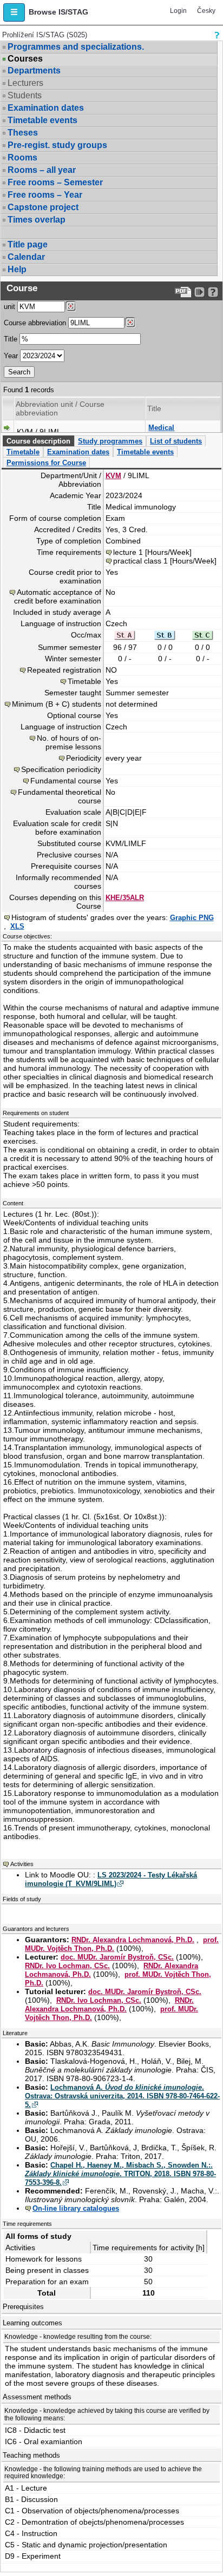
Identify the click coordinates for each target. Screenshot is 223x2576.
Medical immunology (170, 432)
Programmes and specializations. (76, 47)
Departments (34, 71)
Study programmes (110, 441)
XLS (17, 926)
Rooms (22, 157)
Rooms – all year (42, 170)
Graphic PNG (192, 918)
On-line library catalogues (76, 2208)
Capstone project (43, 207)
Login (178, 11)
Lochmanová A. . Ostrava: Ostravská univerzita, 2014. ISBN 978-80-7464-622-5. (122, 2096)
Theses (23, 133)
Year (11, 356)
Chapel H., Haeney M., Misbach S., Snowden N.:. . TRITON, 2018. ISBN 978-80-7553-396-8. (120, 2174)
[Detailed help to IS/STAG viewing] (213, 292)
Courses (25, 59)
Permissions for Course (46, 463)
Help (17, 269)
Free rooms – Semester (55, 182)
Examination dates (46, 108)
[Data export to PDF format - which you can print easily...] (183, 292)
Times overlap (37, 220)
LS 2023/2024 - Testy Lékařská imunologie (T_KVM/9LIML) (111, 1879)
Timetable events (42, 120)
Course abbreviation (35, 323)
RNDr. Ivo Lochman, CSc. (67, 1966)
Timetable (23, 452)
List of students (176, 441)
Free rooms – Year (45, 195)
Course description (38, 441)
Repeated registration (64, 670)
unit (9, 307)
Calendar (26, 257)
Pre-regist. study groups (57, 145)
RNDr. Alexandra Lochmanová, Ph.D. (133, 1940)
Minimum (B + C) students (57, 704)
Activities (22, 1864)
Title (11, 339)
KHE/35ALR (125, 898)
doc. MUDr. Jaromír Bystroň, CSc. (117, 1957)
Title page (28, 244)
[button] (14, 12)
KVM (113, 476)
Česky (206, 11)
